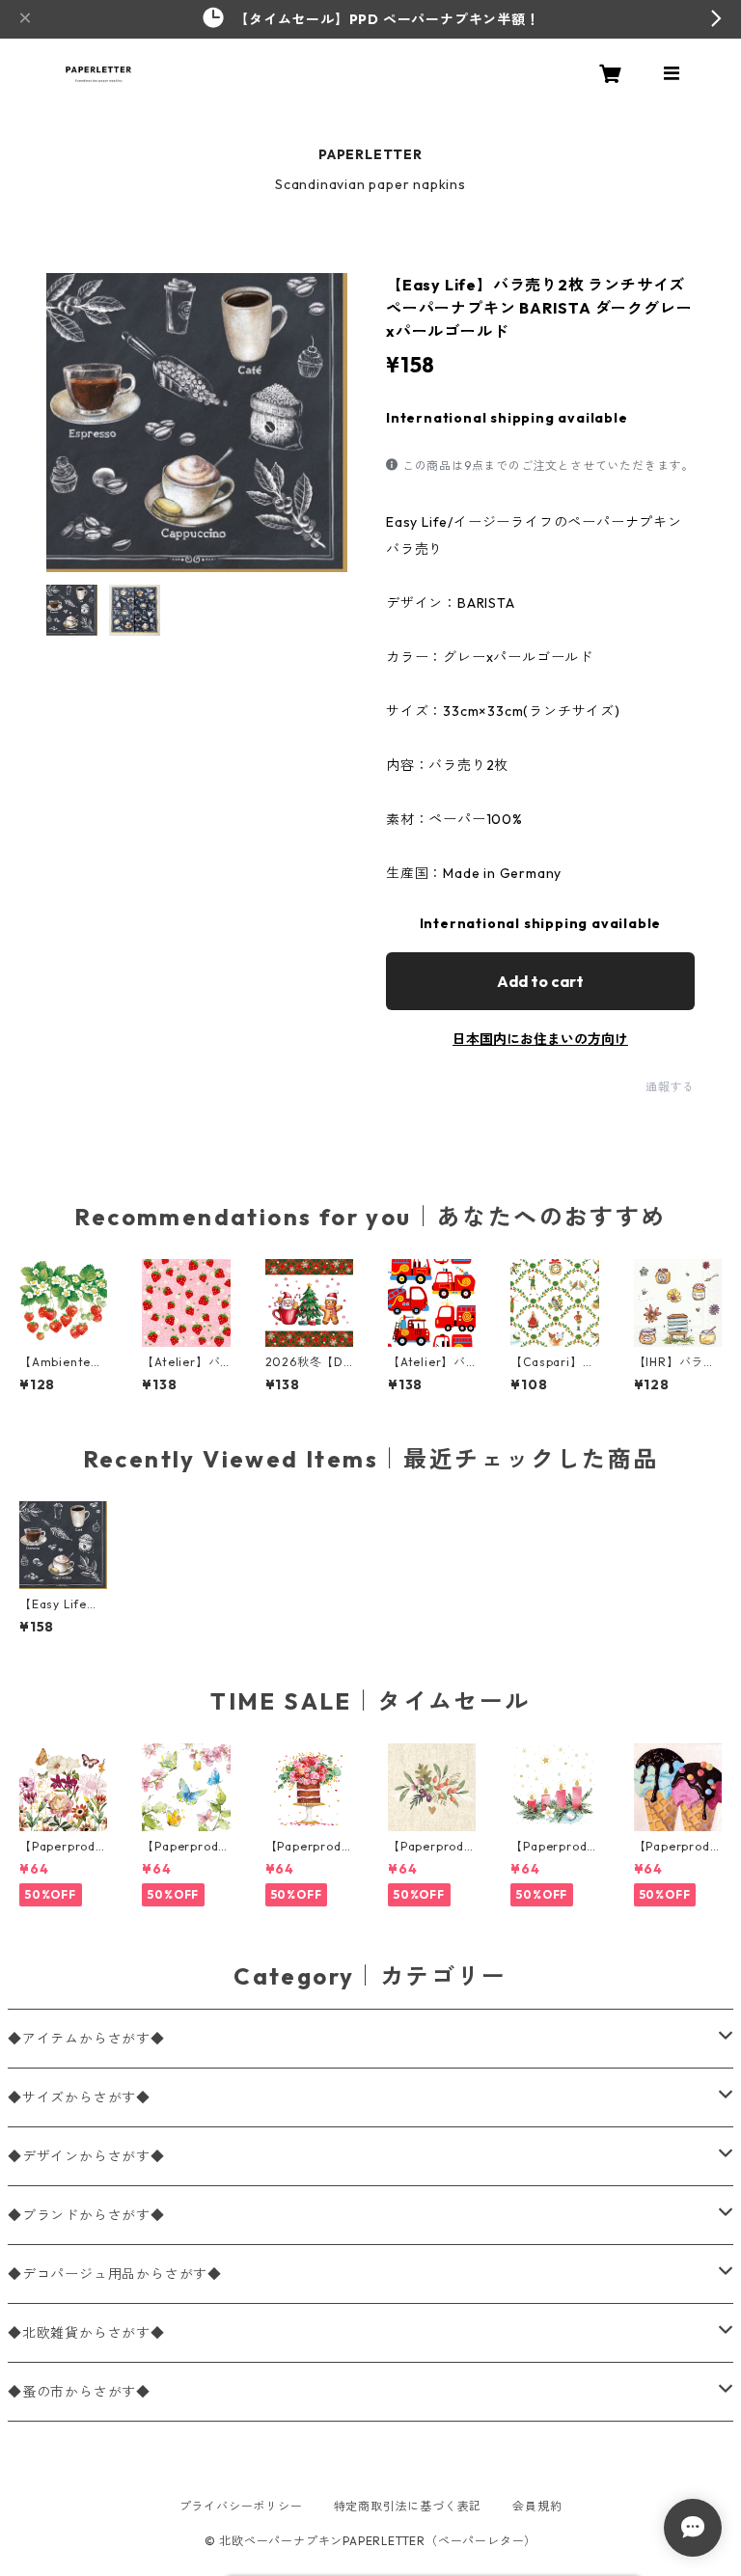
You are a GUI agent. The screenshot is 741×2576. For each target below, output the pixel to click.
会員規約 (537, 2506)
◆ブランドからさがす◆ (86, 2215)
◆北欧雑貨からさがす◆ (86, 2333)
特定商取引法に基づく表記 (408, 2506)
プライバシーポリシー (241, 2506)
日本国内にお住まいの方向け (540, 1039)
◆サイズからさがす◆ (79, 2097)
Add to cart (540, 981)
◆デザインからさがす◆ (86, 2156)
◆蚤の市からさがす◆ (79, 2392)
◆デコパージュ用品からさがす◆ (115, 2274)
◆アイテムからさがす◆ (86, 2039)
